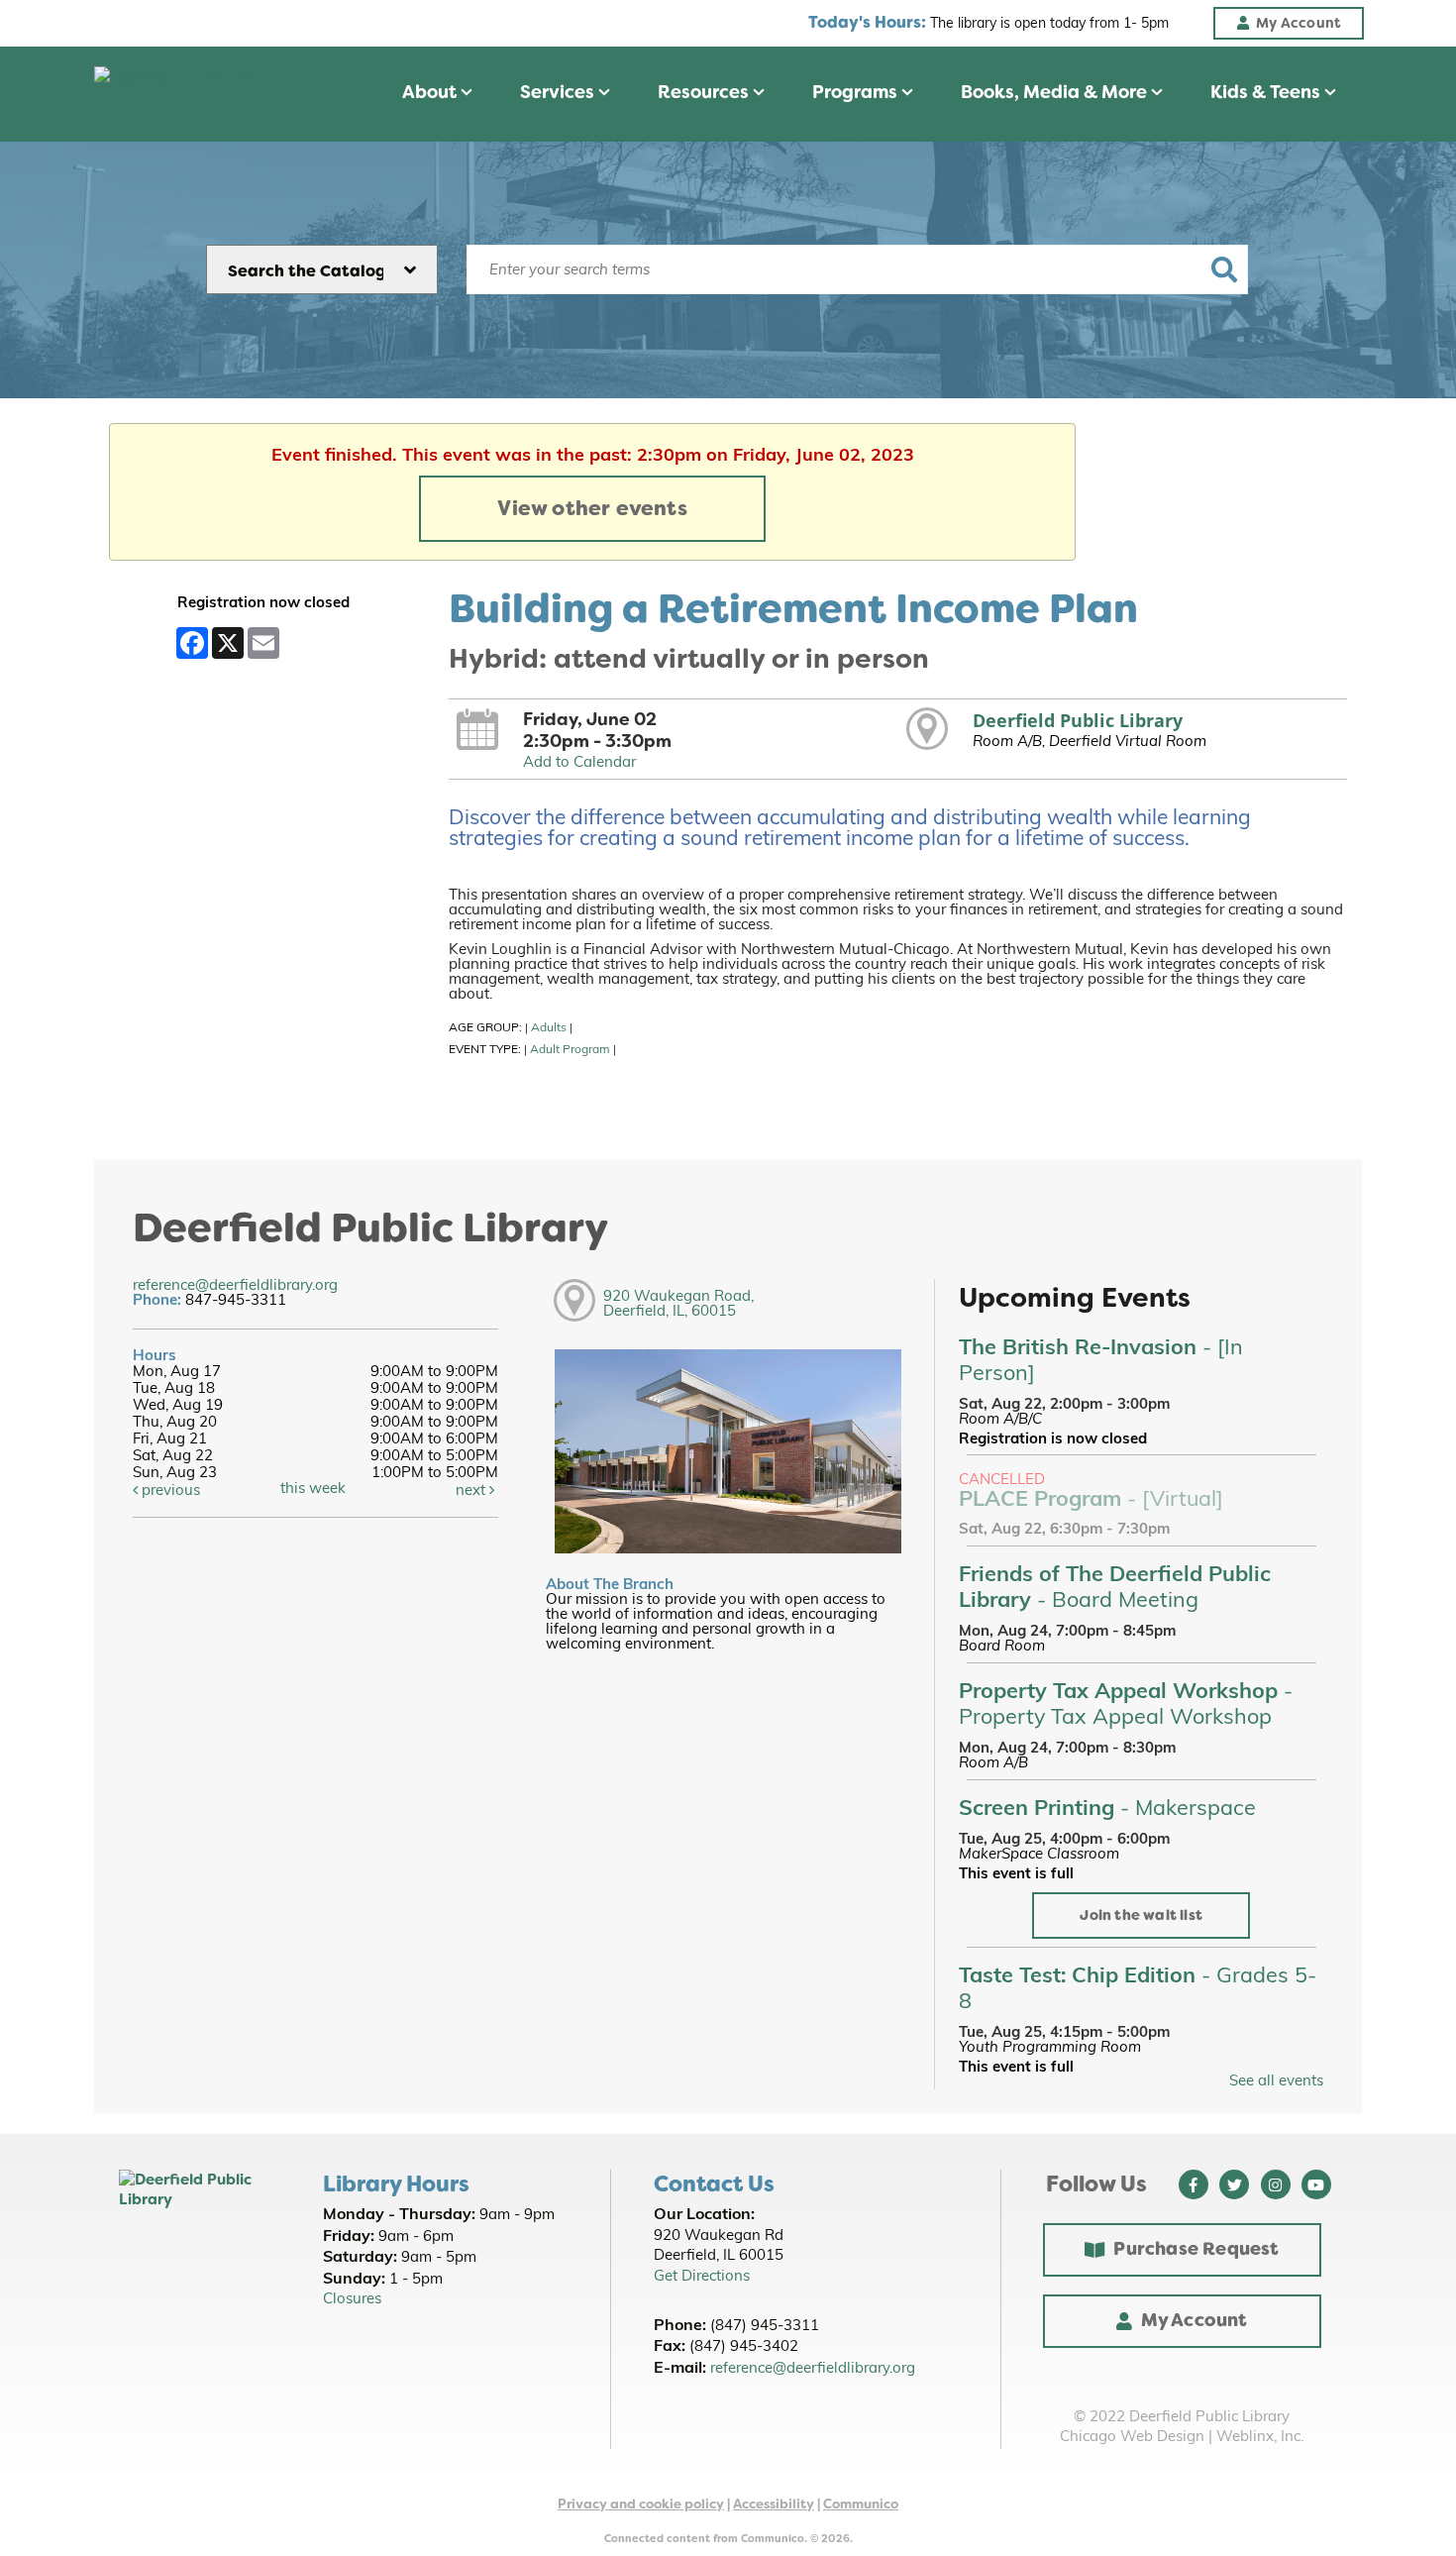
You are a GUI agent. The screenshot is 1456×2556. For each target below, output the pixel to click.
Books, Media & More (1056, 92)
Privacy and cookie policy (641, 2504)
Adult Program (570, 1050)
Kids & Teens (1267, 92)
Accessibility (774, 2504)
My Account (1195, 2320)
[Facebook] (1194, 2184)
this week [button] (313, 1490)
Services (559, 92)
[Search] (1224, 269)
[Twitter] (1234, 2184)
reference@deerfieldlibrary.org (235, 1286)
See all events (1276, 2082)
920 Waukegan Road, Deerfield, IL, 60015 (678, 1305)
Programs (857, 92)
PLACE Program (1091, 1500)
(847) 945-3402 (744, 2347)
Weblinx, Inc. (1260, 2438)
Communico (861, 2504)
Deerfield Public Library (1078, 720)
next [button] (472, 1491)
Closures (352, 2300)
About (431, 92)
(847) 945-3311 (765, 2327)
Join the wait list (1141, 1916)
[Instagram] (1276, 2184)
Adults (549, 1028)
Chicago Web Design (1132, 2438)
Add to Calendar (579, 763)
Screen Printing (1107, 1810)
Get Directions (702, 2277)
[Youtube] (1316, 2184)
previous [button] (169, 1491)
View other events (592, 508)
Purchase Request (1196, 2249)
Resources (705, 92)
